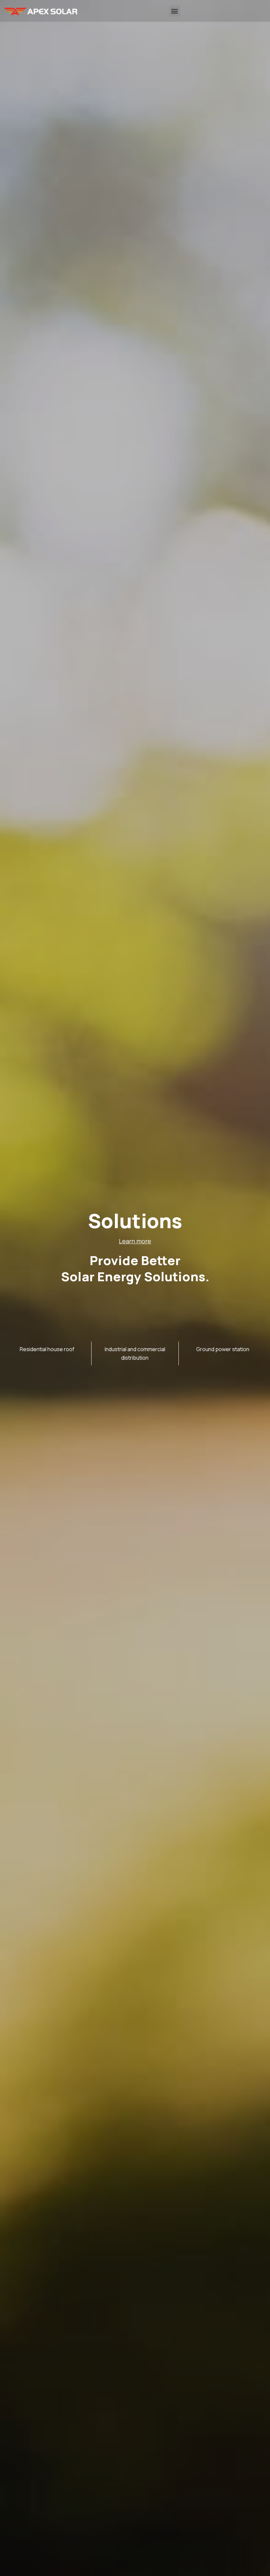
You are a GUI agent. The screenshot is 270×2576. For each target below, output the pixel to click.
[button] (175, 11)
